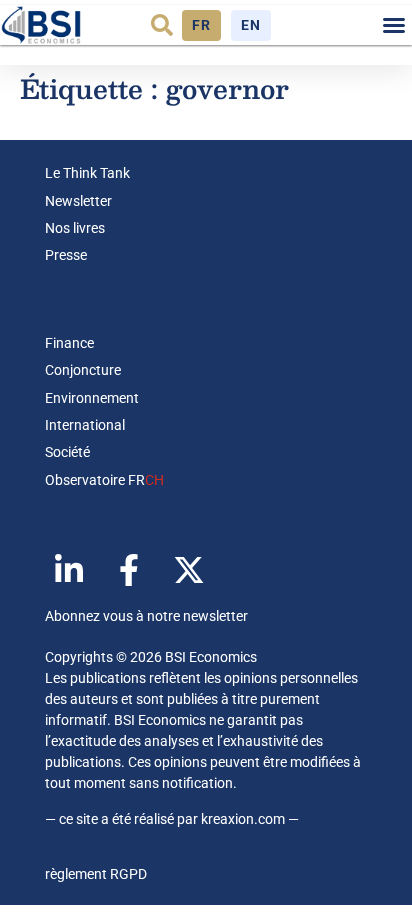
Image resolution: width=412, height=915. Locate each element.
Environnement (92, 398)
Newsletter (78, 201)
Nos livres (75, 228)
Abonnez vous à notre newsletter (146, 616)
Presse (66, 255)
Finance (69, 343)
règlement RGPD (96, 874)
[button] (162, 25)
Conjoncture (83, 370)
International (85, 425)
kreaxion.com (243, 819)
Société (67, 452)
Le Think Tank (87, 173)
